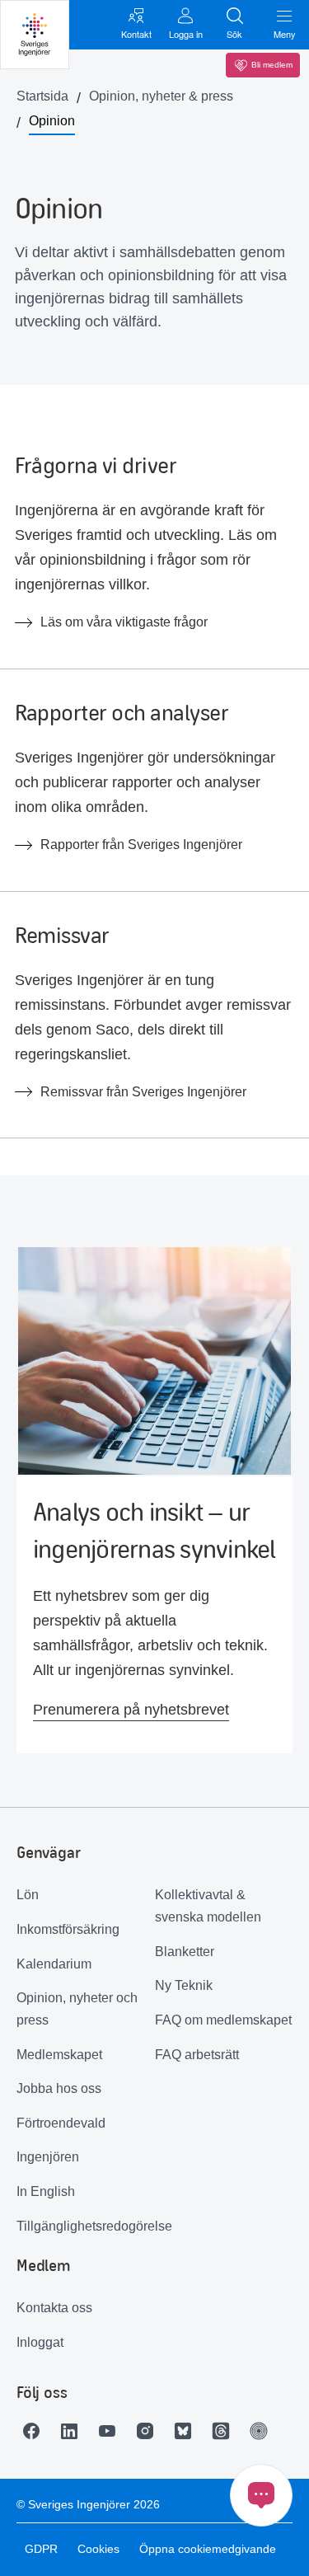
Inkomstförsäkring (68, 1929)
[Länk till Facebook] (35, 2431)
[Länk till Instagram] (149, 2431)
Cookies (98, 2549)
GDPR (41, 2549)
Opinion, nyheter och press (77, 2009)
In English (46, 2191)
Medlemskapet (59, 2055)
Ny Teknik (184, 1985)
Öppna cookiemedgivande (208, 2549)
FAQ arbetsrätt (197, 2055)
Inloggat (40, 2342)
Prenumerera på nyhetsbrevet (131, 1710)
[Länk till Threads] (225, 2431)
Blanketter (185, 1952)
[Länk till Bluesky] (187, 2431)
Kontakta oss (54, 2308)
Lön (28, 1895)
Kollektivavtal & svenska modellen (208, 1906)
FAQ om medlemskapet (223, 2020)
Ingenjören (48, 2157)
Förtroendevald (61, 2123)
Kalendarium (54, 1964)
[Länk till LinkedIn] (73, 2431)
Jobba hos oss (59, 2088)
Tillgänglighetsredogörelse (86, 2226)
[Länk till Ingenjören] (263, 2431)
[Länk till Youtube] (111, 2431)
